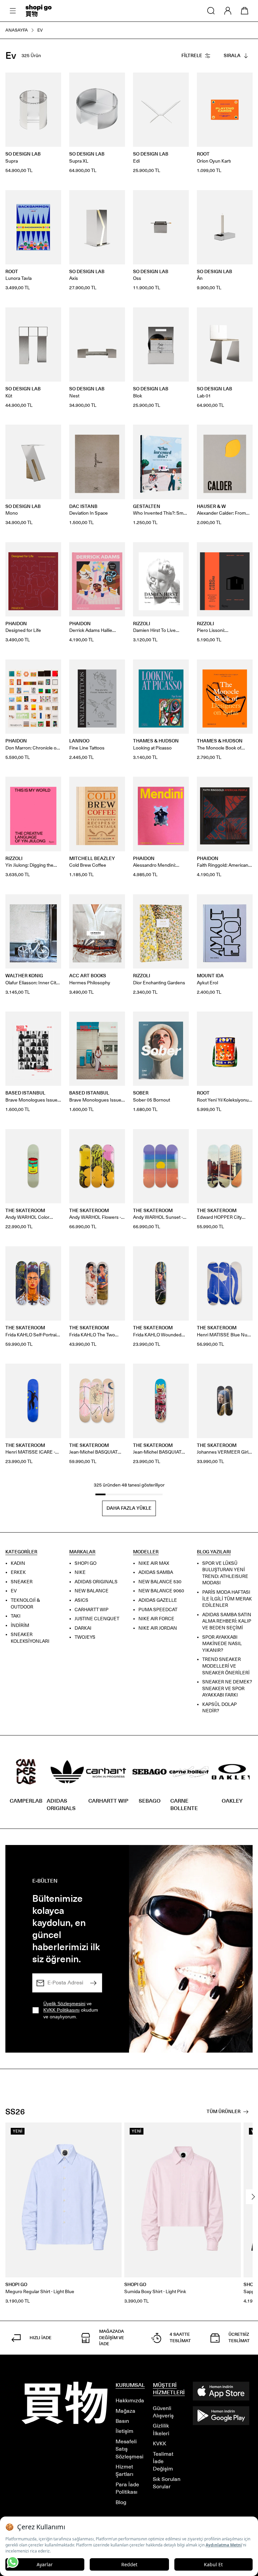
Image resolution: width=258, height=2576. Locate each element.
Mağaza (125, 2411)
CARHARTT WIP (92, 1609)
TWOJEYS (85, 1637)
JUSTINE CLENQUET (97, 1619)
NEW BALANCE (92, 1591)
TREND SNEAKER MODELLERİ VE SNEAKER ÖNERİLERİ (226, 1666)
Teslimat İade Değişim (163, 2461)
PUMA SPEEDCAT (158, 1609)
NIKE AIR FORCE (156, 1619)
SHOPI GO (85, 1563)
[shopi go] (39, 11)
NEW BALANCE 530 (160, 1582)
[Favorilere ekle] (52, 81)
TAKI (16, 1616)
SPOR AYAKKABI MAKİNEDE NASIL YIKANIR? (222, 1643)
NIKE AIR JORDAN (158, 1628)
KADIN (18, 1563)
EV (14, 1591)
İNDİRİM (20, 1625)
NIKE (80, 1572)
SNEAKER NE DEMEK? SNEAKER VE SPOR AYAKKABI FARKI (227, 1688)
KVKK (160, 2443)
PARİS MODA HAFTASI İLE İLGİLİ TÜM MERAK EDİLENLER (227, 1599)
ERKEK (18, 1572)
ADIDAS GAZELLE (158, 1600)
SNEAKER (22, 1582)
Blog (121, 2502)
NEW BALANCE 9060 (161, 1591)
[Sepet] (245, 11)
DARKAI (83, 1628)
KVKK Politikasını (61, 2010)
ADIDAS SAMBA (156, 1572)
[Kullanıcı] (228, 11)
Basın (122, 2421)
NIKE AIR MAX (154, 1563)
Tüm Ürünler (224, 2112)
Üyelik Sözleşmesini (64, 2004)
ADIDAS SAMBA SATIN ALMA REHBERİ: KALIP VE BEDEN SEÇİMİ (227, 1621)
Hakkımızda (130, 2400)
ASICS (81, 1600)
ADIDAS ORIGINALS (96, 1582)
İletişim (124, 2431)
